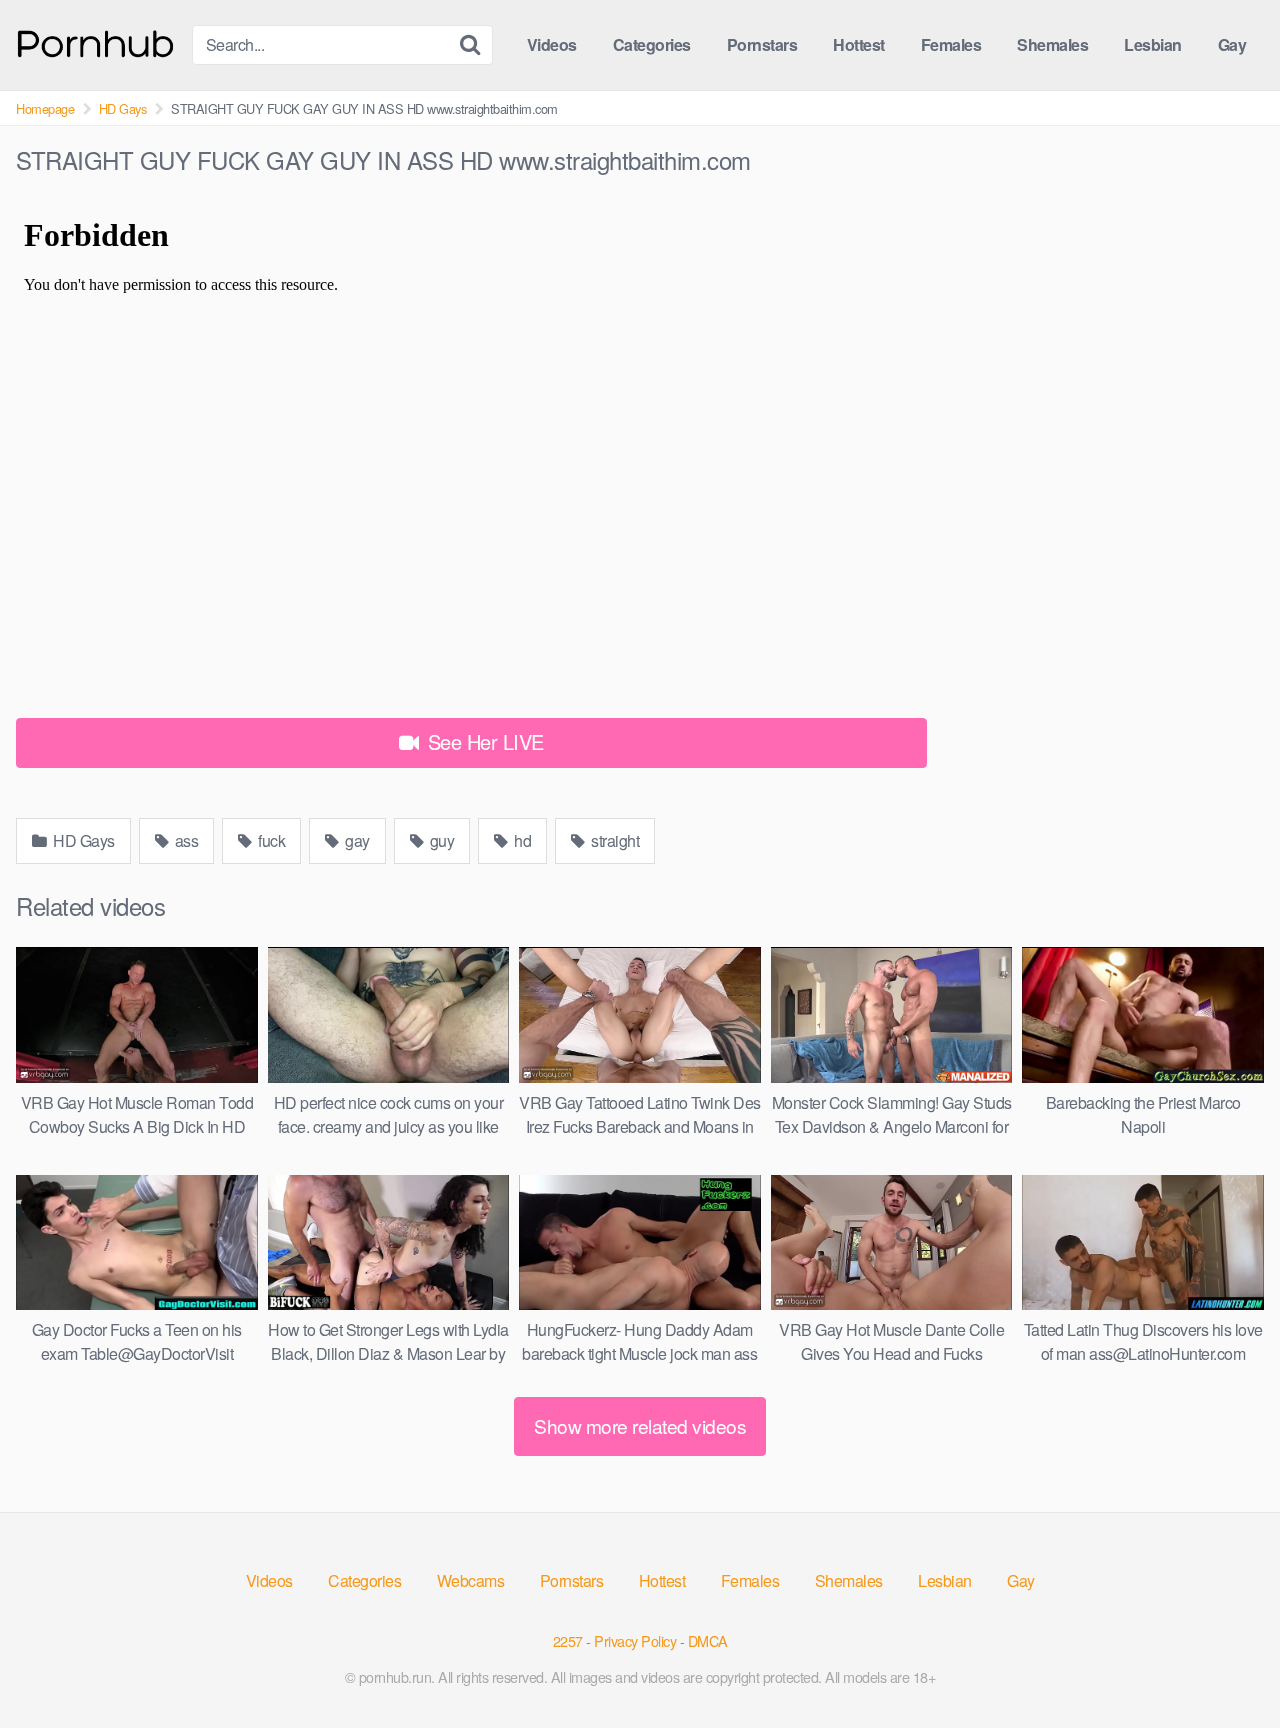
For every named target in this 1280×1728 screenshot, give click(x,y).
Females (951, 44)
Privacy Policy (635, 1640)
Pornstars (762, 44)
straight (614, 840)
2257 (568, 1640)
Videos (552, 44)
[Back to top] (1225, 1664)
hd (521, 840)
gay (356, 840)
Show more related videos (640, 1425)
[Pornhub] (96, 41)
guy (440, 840)
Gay (1232, 44)
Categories (652, 44)
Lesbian (1153, 44)
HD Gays (123, 108)
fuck (270, 840)
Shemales (1052, 44)
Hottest (859, 44)
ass (184, 840)
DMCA (708, 1640)
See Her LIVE (483, 741)
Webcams (471, 1580)
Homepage (45, 108)
